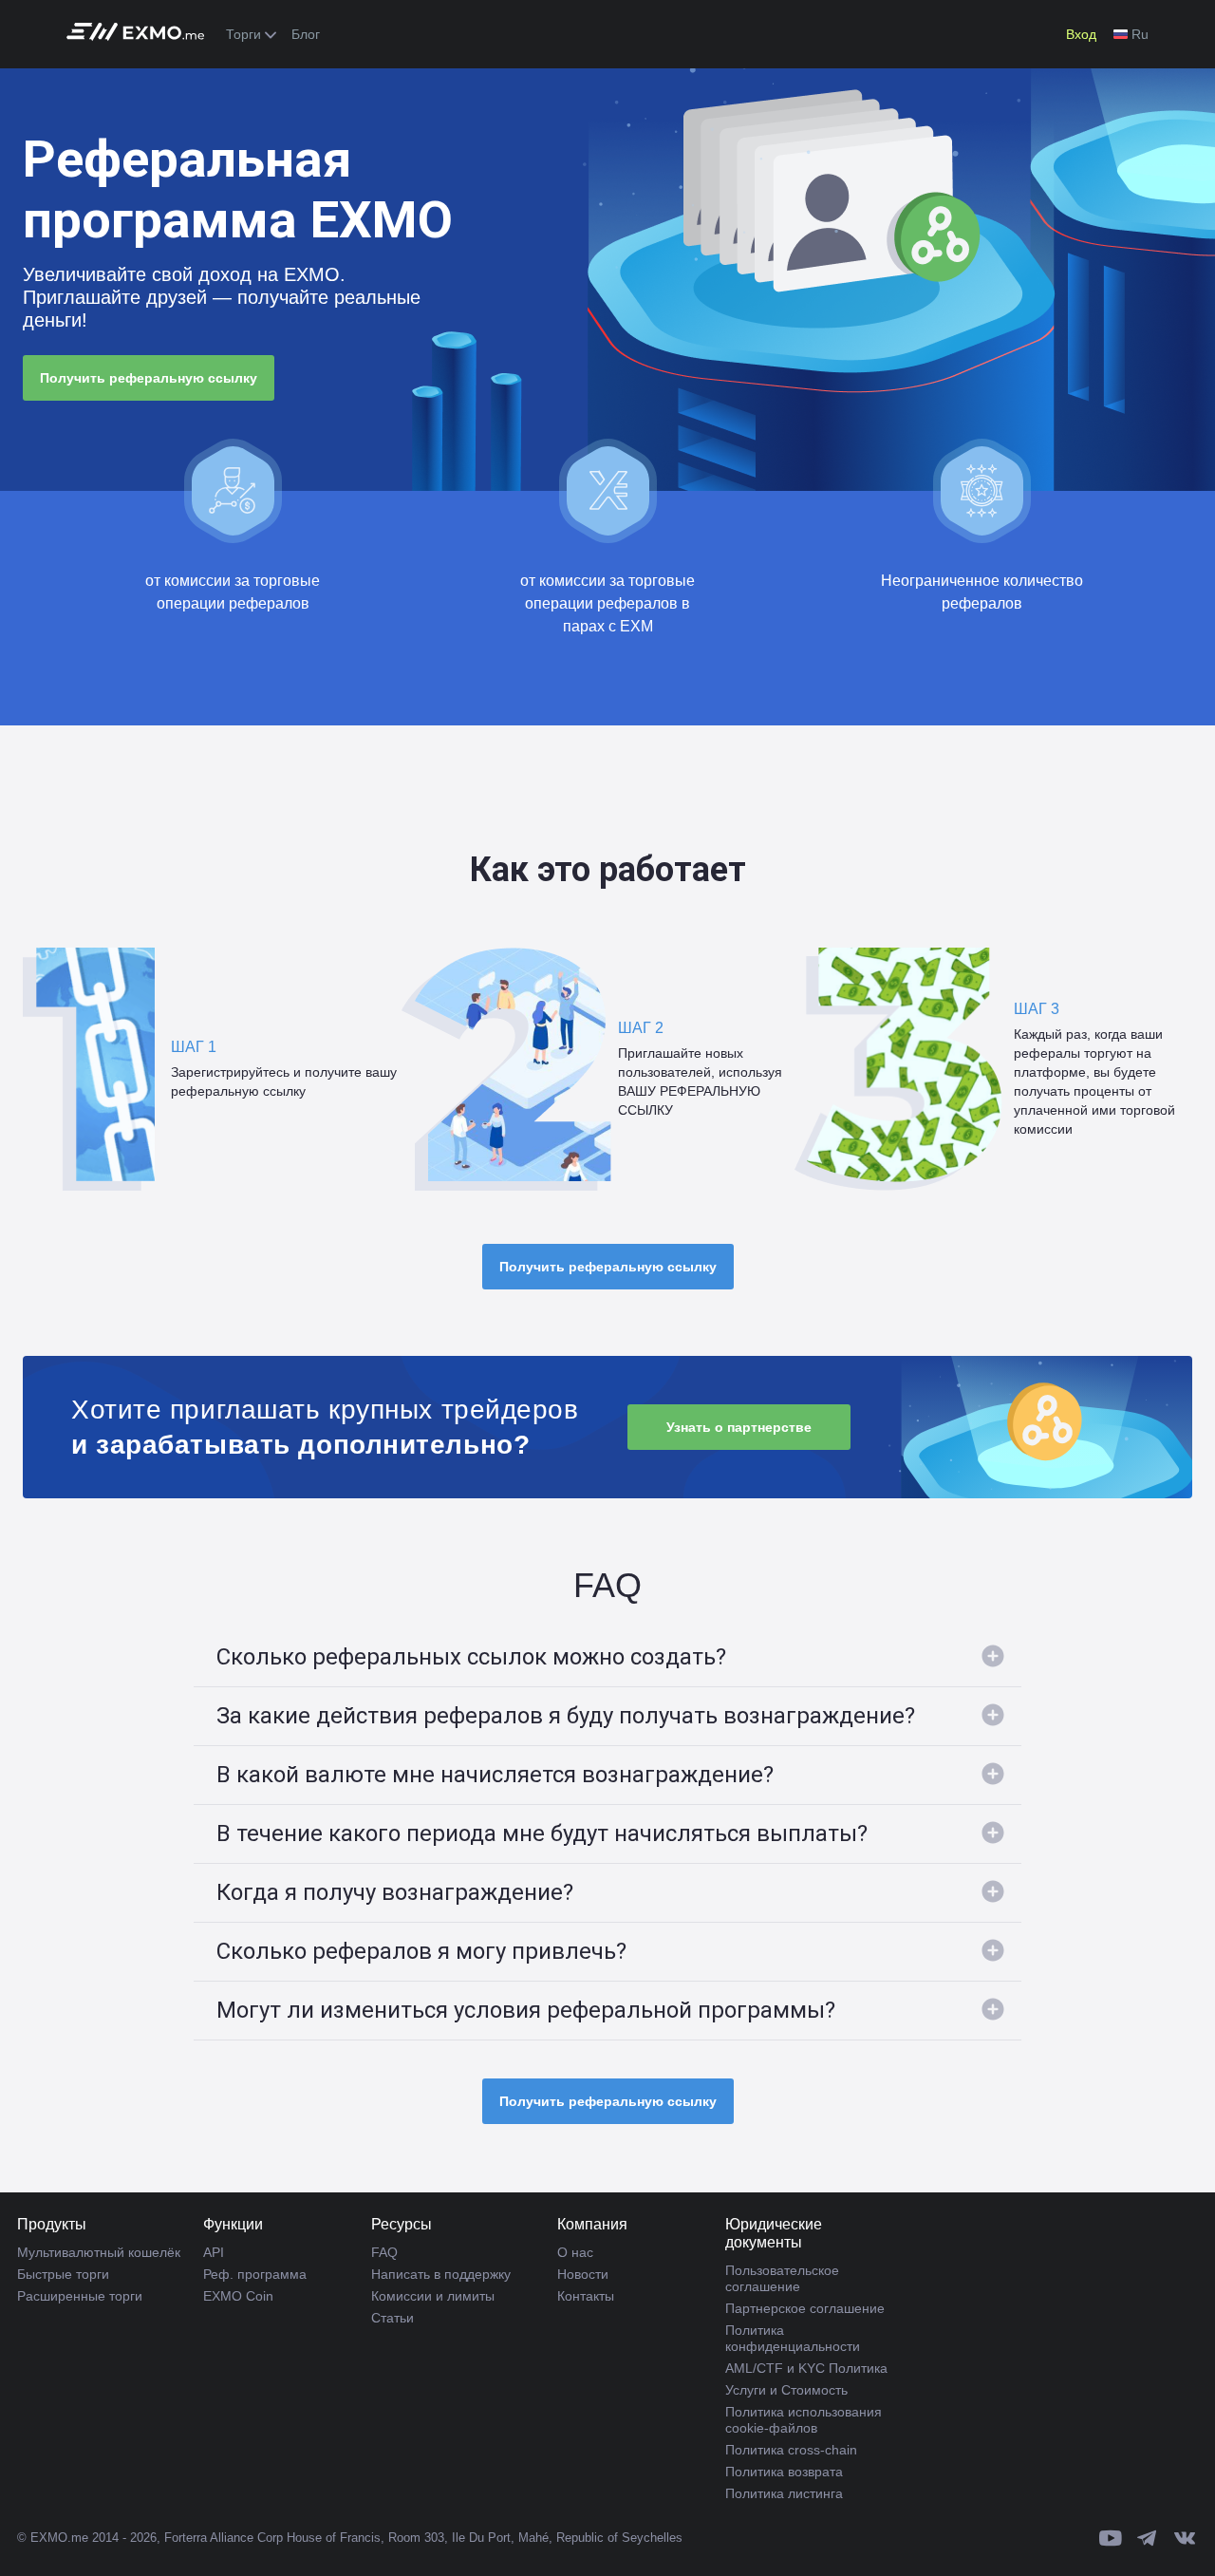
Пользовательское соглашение (782, 2278)
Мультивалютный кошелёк (99, 2252)
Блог (306, 34)
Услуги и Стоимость (786, 2390)
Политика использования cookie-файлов (804, 2420)
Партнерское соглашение (805, 2308)
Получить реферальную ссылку (149, 378)
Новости (583, 2274)
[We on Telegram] (1148, 2538)
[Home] (140, 35)
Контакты (586, 2296)
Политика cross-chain (791, 2450)
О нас (575, 2252)
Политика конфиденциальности (793, 2338)
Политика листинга (784, 2493)
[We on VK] (1185, 2538)
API (214, 2252)
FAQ (384, 2252)
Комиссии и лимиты (433, 2296)
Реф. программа (255, 2274)
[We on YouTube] (1111, 2538)
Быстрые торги (63, 2274)
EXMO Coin (238, 2296)
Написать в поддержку (441, 2274)
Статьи (393, 2318)
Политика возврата (784, 2472)
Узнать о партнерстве (739, 1427)
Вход (1081, 34)
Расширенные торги (80, 2296)
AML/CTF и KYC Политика (806, 2368)
